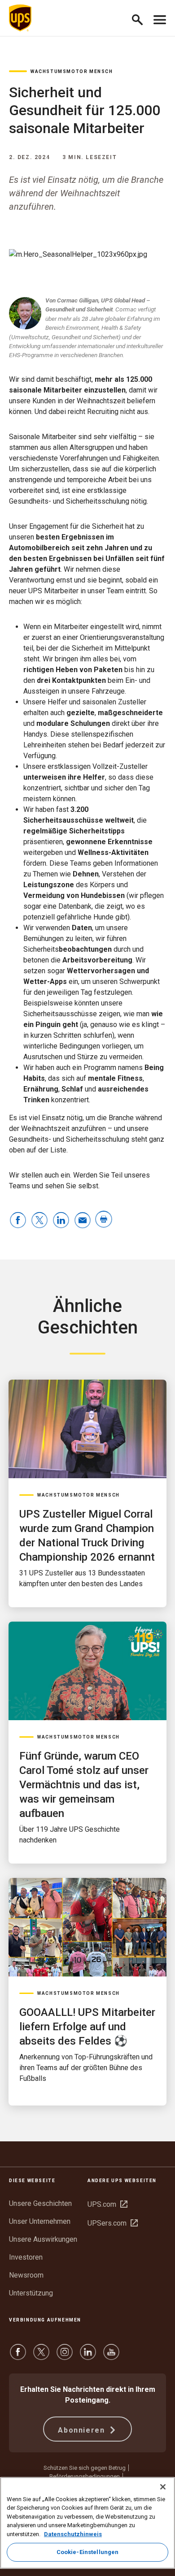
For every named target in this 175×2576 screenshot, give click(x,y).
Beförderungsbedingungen (85, 2476)
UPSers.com (113, 2223)
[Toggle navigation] (160, 18)
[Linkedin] (88, 2356)
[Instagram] (65, 2356)
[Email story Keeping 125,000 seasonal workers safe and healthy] (83, 1221)
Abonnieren (83, 2430)
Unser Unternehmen (40, 2221)
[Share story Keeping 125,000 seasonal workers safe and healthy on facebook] (18, 1221)
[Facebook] (18, 2356)
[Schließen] (163, 2487)
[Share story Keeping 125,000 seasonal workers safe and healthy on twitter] (39, 1221)
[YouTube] (111, 2356)
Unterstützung (31, 2293)
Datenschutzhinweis (73, 2534)
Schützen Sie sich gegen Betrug (85, 2468)
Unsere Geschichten (40, 2203)
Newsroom (26, 2275)
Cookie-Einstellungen (88, 2552)
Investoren (26, 2257)
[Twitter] (41, 2356)
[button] (141, 18)
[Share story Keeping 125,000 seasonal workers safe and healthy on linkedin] (61, 1221)
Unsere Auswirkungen (43, 2239)
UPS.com (107, 2204)
